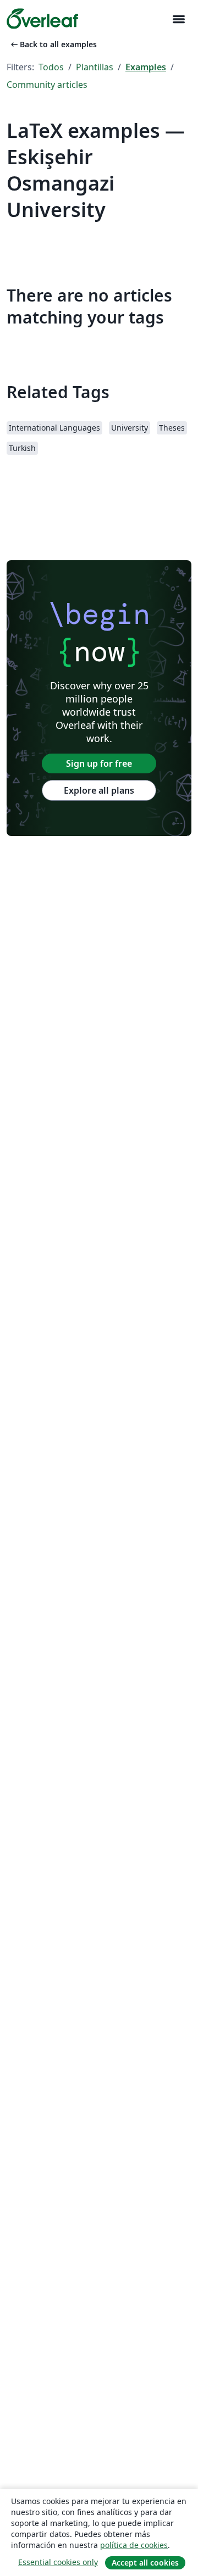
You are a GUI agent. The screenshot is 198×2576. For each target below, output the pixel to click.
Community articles (47, 85)
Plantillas (95, 67)
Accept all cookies (145, 2563)
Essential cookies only (58, 2562)
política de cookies (134, 2545)
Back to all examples (53, 44)
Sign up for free (99, 763)
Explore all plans (99, 790)
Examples (146, 67)
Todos (51, 67)
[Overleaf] (42, 19)
